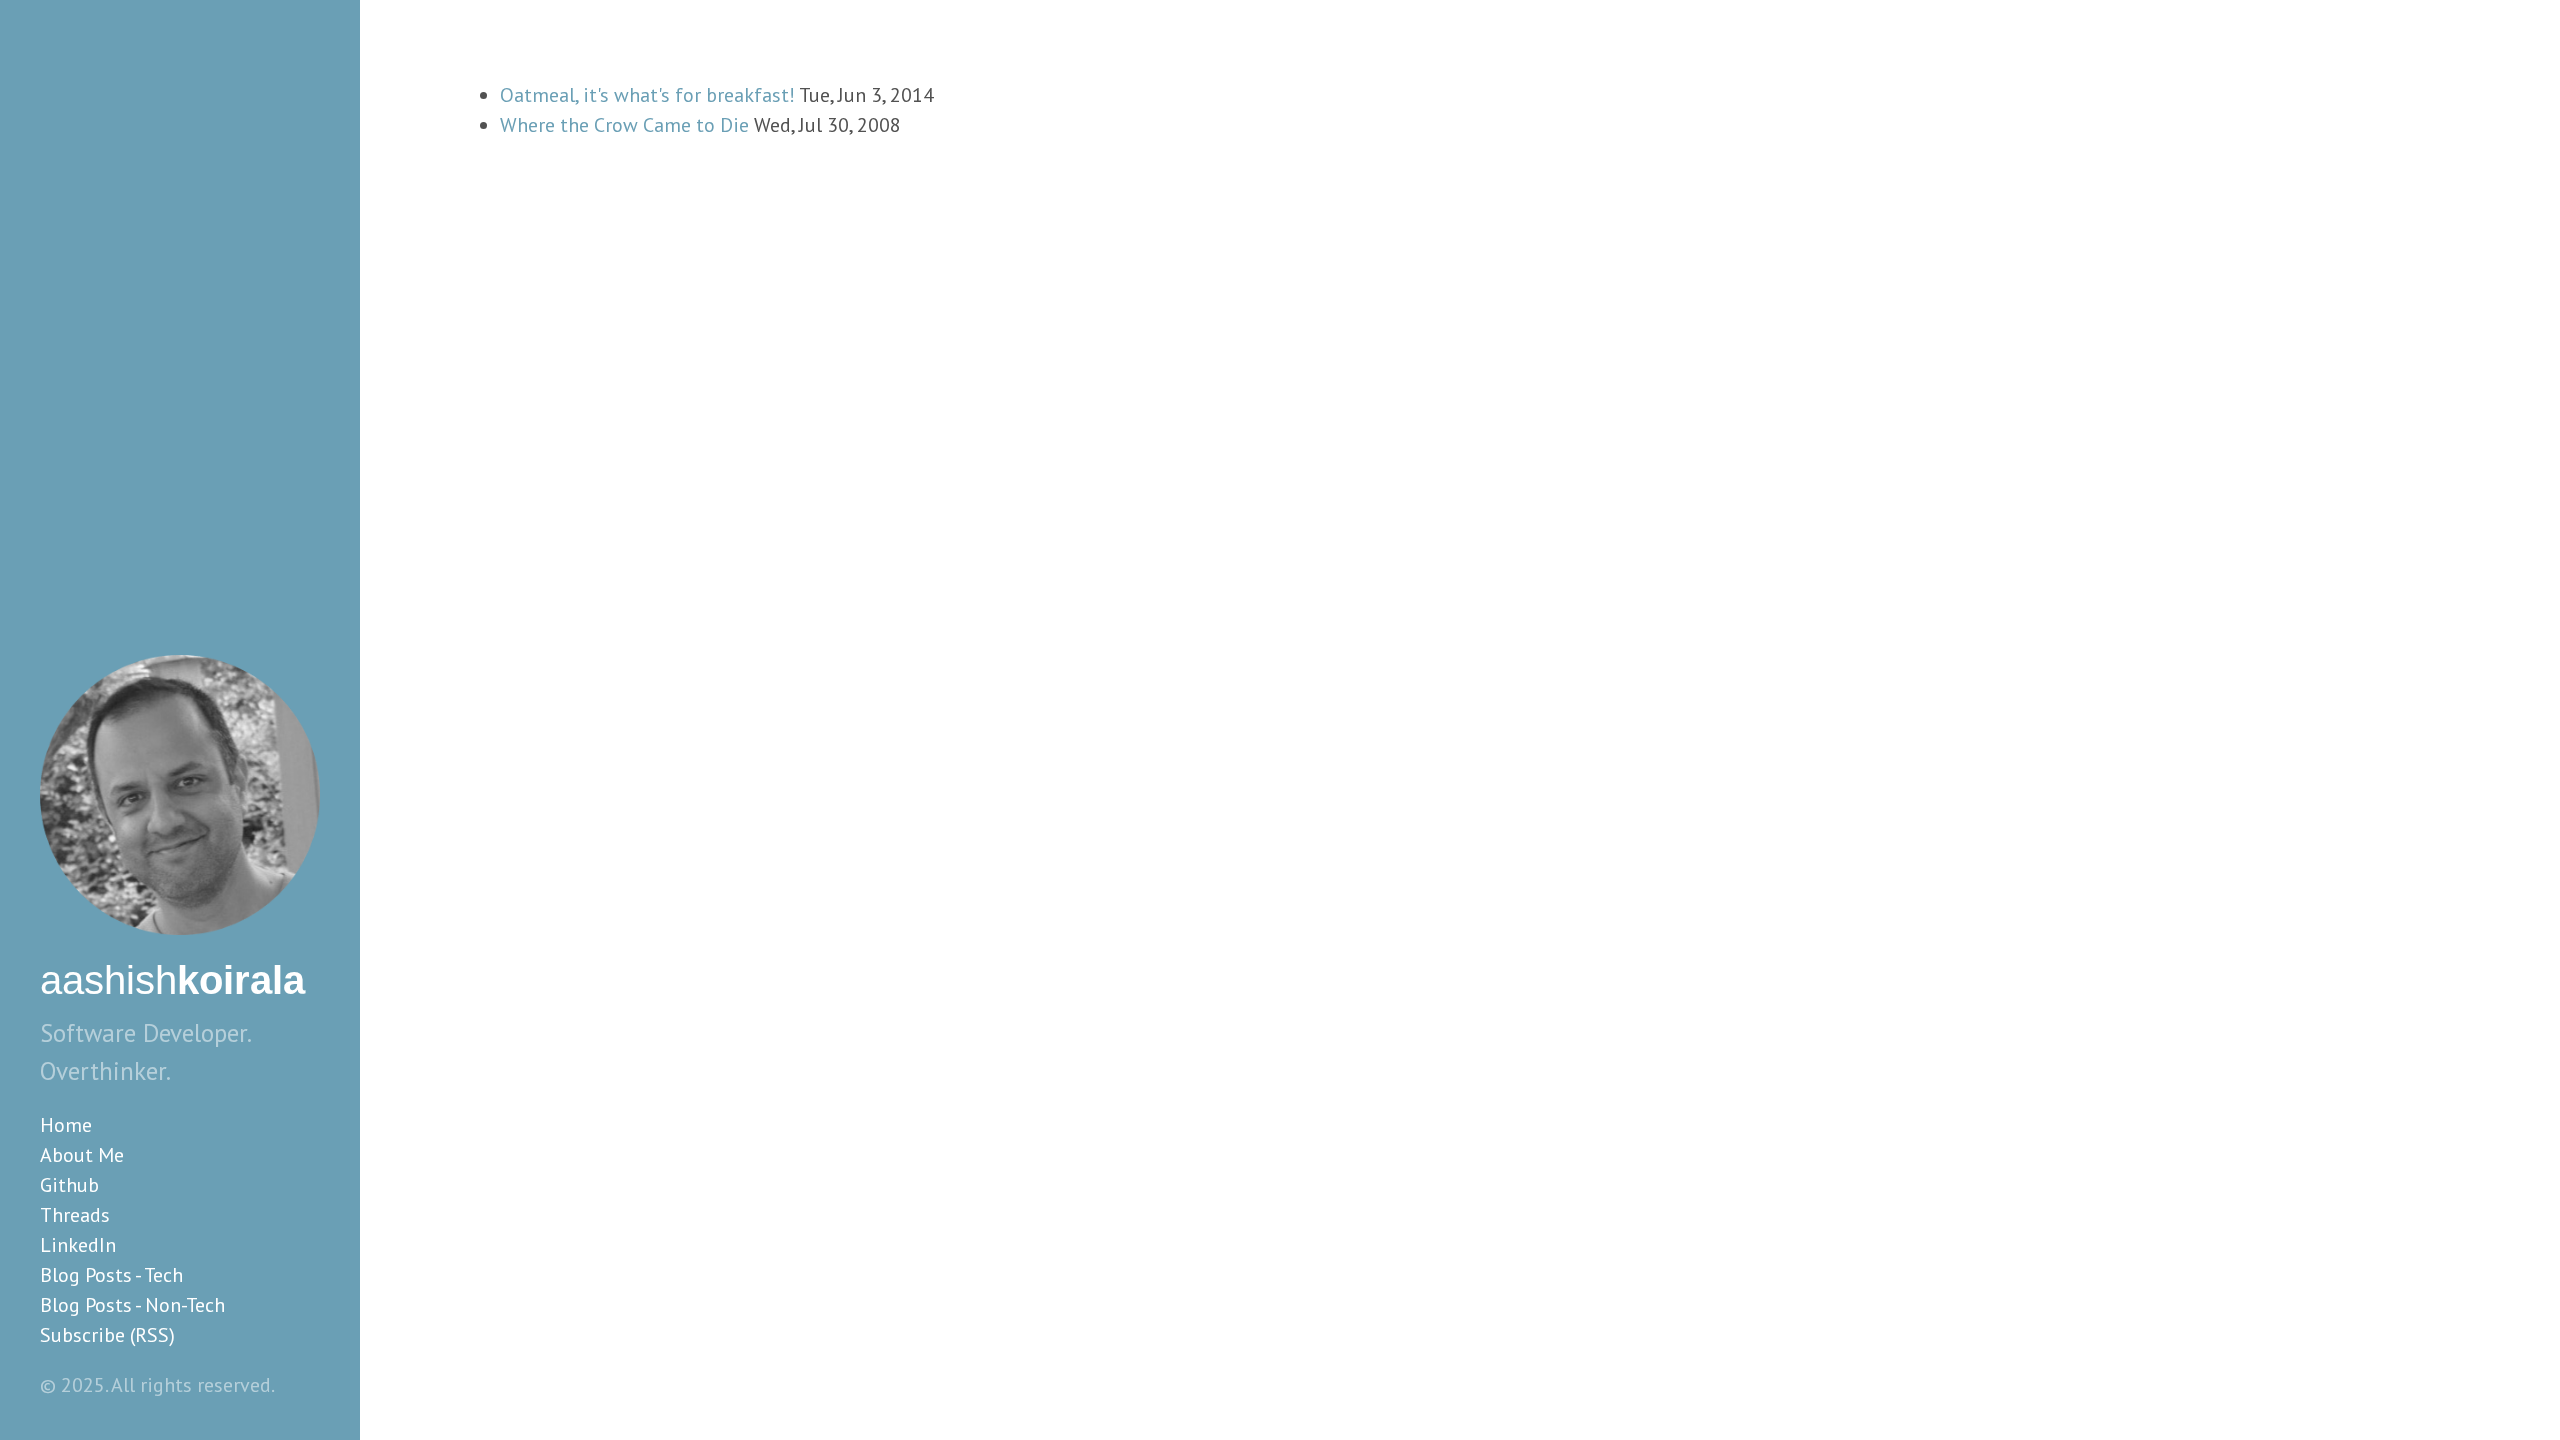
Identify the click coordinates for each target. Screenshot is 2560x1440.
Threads (75, 1215)
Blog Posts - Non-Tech (132, 1305)
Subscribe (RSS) (107, 1335)
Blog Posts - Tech (111, 1275)
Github (69, 1185)
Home (66, 1125)
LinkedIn (78, 1245)
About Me (82, 1155)
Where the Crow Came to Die (624, 125)
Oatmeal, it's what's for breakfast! (647, 95)
